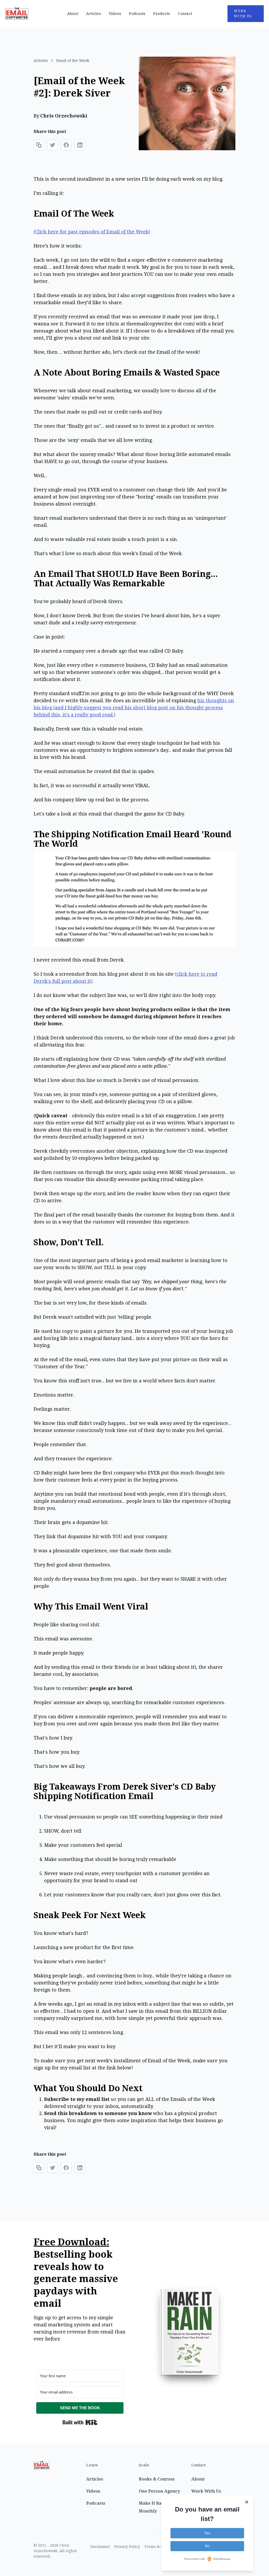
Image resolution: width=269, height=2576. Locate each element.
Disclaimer (100, 2547)
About (73, 14)
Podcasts (137, 14)
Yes (207, 2533)
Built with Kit (80, 2422)
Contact (185, 14)
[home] (34, 14)
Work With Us (243, 14)
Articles (94, 14)
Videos (115, 14)
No (207, 2546)
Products (162, 14)
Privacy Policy (127, 2547)
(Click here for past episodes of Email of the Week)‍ (92, 232)
